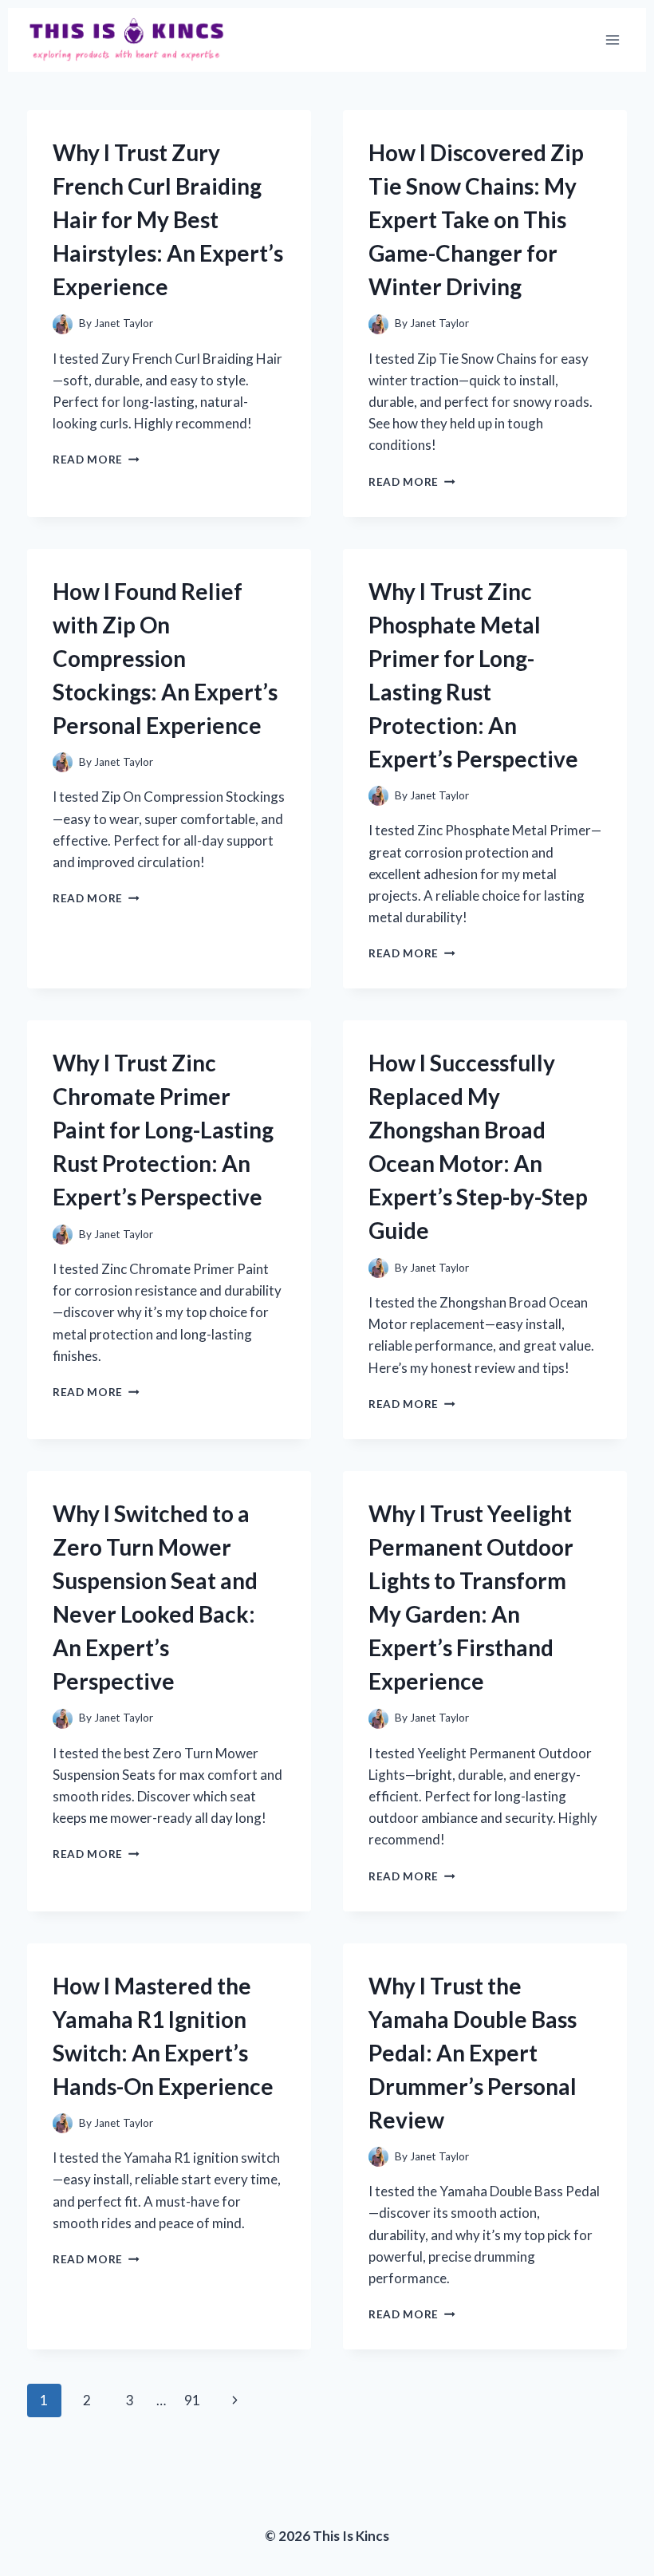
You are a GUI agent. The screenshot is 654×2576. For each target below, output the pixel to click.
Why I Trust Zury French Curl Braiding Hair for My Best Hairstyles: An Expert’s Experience (168, 219)
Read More (96, 460)
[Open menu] (612, 39)
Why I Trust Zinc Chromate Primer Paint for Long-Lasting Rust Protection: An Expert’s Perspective (163, 1130)
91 (192, 2400)
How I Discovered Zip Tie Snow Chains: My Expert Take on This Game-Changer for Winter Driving (476, 219)
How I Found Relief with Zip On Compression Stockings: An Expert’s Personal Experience (165, 658)
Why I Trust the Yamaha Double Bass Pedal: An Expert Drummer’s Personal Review (473, 2053)
